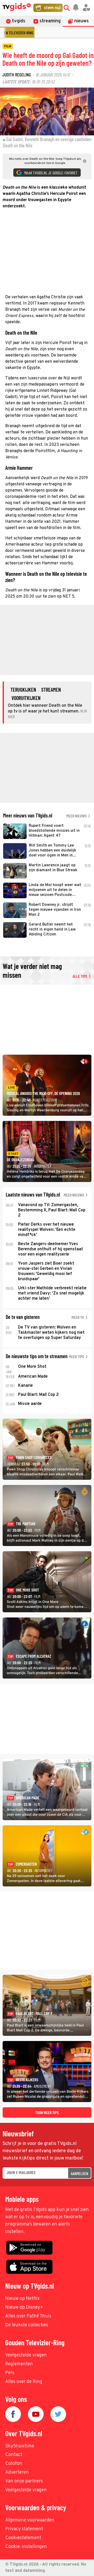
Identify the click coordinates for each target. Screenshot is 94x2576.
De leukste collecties (27, 2325)
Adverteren (17, 2472)
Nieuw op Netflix (22, 2299)
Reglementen (19, 2364)
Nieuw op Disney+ (24, 2307)
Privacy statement (24, 2529)
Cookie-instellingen (26, 2547)
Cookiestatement (23, 2538)
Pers (10, 2373)
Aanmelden (80, 2173)
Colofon (14, 2464)
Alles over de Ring (24, 2382)
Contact (14, 2455)
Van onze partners (24, 2481)
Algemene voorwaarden (30, 2520)
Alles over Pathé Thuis (28, 2316)
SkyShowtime (20, 2446)
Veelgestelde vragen (26, 2355)
